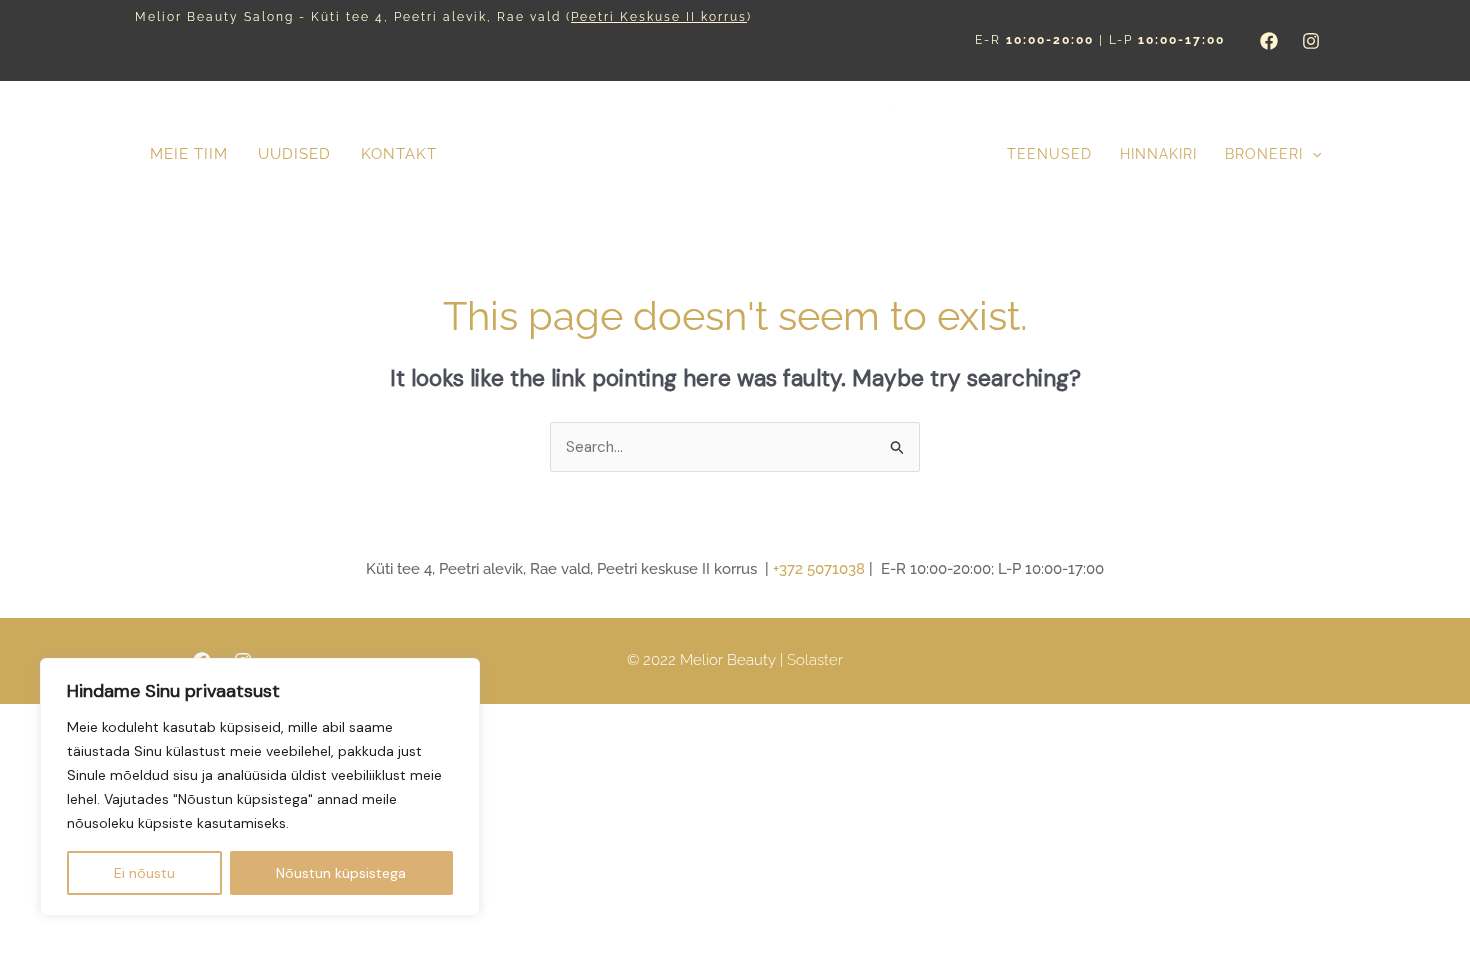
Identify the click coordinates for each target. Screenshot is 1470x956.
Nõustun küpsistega (341, 873)
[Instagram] (1311, 41)
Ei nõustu (144, 873)
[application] (1312, 154)
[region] (260, 787)
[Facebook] (1269, 41)
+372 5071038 (819, 569)
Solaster (815, 660)
